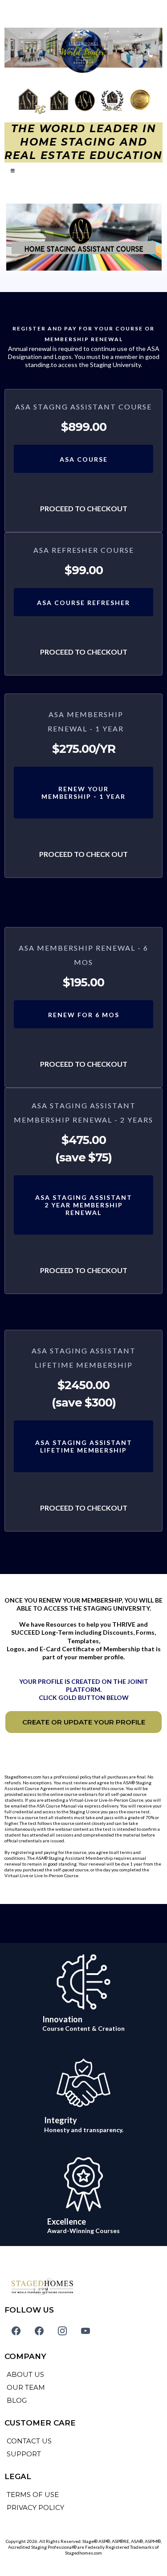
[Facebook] (16, 2331)
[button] (11, 171)
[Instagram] (62, 2331)
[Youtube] (86, 2331)
